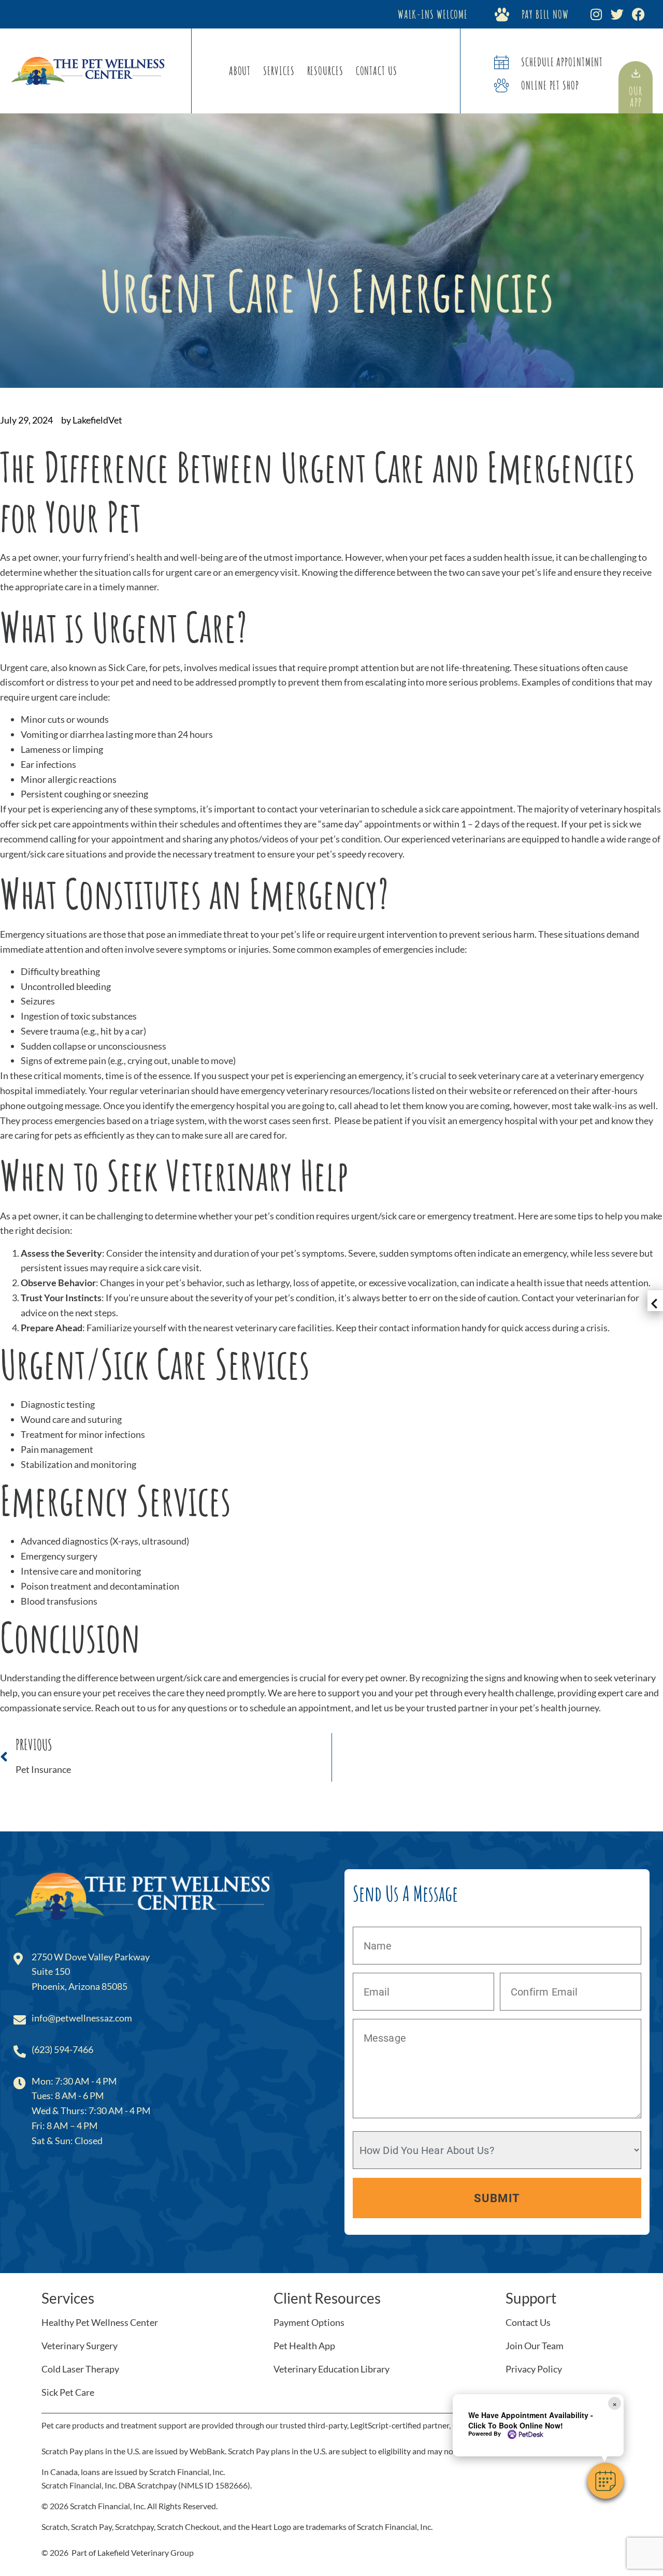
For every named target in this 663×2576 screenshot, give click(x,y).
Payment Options (309, 2322)
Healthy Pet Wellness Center (100, 2322)
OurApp (636, 97)
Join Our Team (535, 2346)
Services (279, 71)
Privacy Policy (534, 2369)
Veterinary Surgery (80, 2346)
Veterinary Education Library (331, 2369)
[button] (606, 2481)
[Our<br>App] (636, 73)
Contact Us (377, 71)
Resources (325, 71)
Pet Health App (304, 2346)
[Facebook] (638, 14)
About (240, 71)
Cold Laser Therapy (80, 2369)
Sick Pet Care (68, 2392)
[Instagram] (596, 14)
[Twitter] (617, 14)
